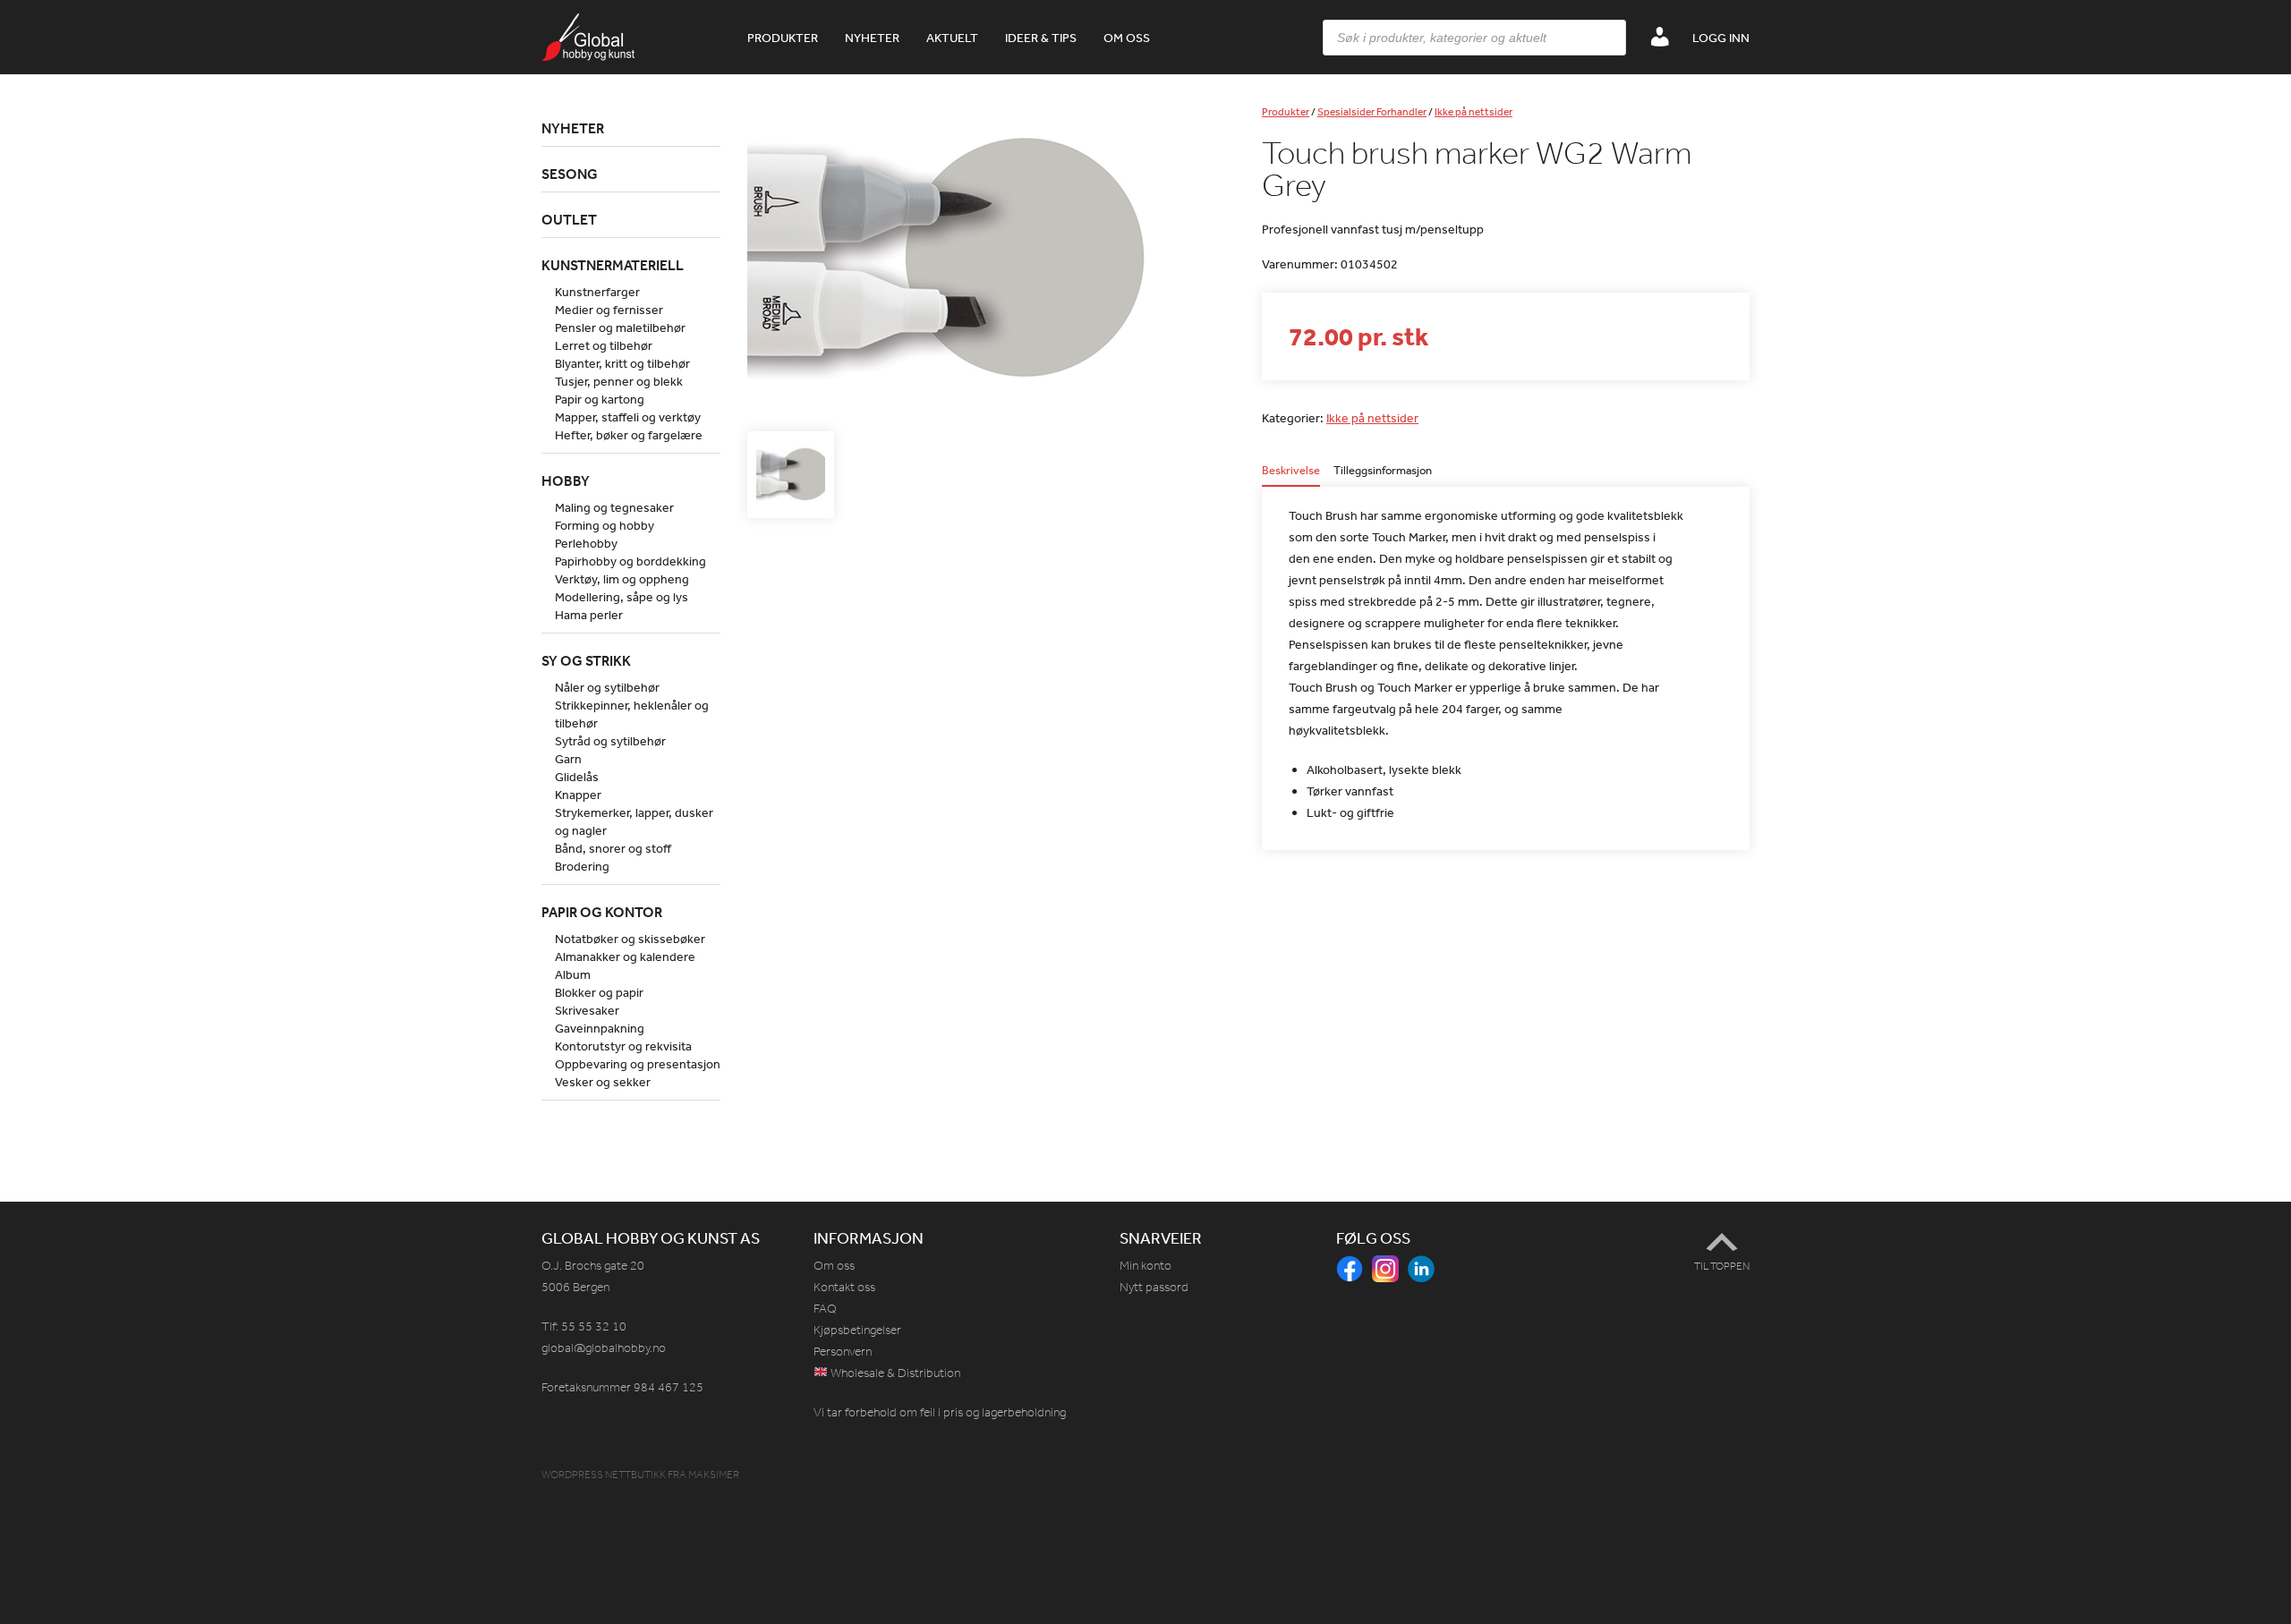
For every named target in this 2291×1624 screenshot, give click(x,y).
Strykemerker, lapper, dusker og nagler (634, 821)
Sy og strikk (586, 660)
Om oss (1127, 38)
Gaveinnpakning (600, 1028)
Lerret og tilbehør (604, 345)
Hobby (566, 480)
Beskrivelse (1291, 471)
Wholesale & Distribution (894, 1373)
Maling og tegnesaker (614, 507)
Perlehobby (586, 543)
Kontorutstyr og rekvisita (623, 1046)
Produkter (783, 38)
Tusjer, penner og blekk (619, 381)
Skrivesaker (587, 1010)
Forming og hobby (605, 525)
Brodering (582, 866)
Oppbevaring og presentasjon (638, 1064)
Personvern (843, 1352)
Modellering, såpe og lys (622, 597)
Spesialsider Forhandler (1372, 112)
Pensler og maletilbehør (620, 327)
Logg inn (1721, 38)
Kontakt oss (844, 1287)
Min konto (1145, 1266)
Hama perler (589, 615)
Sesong (570, 174)
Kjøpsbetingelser (857, 1330)
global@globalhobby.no (604, 1348)
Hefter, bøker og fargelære (629, 435)
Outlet (569, 219)
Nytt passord (1154, 1287)
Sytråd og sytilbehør (610, 741)
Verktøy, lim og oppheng (622, 579)
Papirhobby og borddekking (630, 561)
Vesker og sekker (603, 1082)
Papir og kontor (602, 912)
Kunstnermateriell (613, 265)
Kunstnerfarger (597, 292)
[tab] (1291, 476)
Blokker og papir (599, 992)
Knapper (578, 795)
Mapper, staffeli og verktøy (628, 417)
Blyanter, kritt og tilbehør (622, 363)
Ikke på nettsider (1473, 112)
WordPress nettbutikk (604, 1475)
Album (573, 974)
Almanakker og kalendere (625, 957)
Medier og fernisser (609, 310)
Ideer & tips (1041, 38)
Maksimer (714, 1475)
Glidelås (577, 777)
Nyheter (872, 38)
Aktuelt (952, 38)
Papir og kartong (600, 399)
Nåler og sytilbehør (607, 687)
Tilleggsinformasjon (1383, 471)
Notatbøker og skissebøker (630, 939)
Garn (568, 759)
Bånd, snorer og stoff (613, 848)
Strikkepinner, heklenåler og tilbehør (632, 714)
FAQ (825, 1309)
